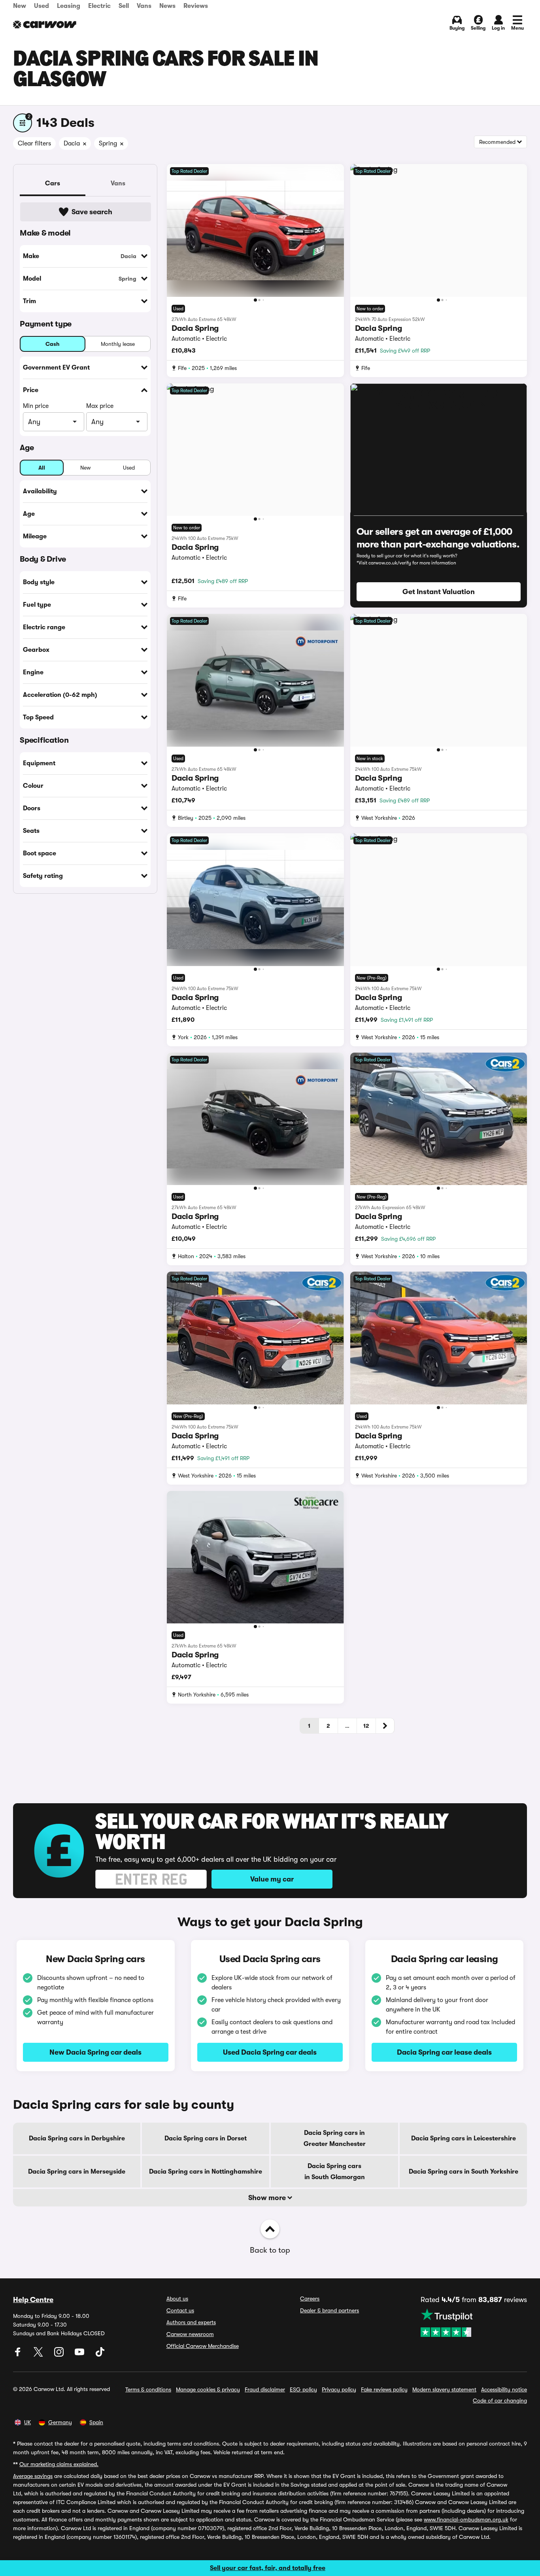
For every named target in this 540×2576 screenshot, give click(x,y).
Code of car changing (500, 2400)
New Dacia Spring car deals (95, 2052)
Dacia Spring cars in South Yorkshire (464, 2172)
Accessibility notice (504, 2389)
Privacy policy (339, 2389)
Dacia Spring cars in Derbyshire (77, 2138)
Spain (96, 2422)
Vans (144, 6)
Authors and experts (191, 2322)
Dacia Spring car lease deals (444, 2052)
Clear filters (34, 143)
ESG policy (303, 2389)
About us (177, 2299)
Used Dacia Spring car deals (270, 2052)
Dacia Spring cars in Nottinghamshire (206, 2172)
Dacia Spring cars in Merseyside (77, 2172)
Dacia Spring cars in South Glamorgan (335, 2172)
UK (27, 2422)
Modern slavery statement (444, 2389)
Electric (99, 6)
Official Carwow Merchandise (203, 2346)
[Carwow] (45, 25)
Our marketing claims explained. (59, 2464)
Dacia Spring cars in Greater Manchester (335, 2138)
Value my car (272, 1879)
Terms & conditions (148, 2389)
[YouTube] (80, 2355)
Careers (310, 2299)
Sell (124, 6)
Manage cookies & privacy (208, 2389)
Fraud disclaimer (265, 2389)
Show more (268, 2198)
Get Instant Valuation (439, 592)
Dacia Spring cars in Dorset (206, 2138)
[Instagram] (60, 2355)
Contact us (180, 2310)
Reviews (196, 6)
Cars (53, 183)
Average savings (33, 2476)
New (20, 6)
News (167, 6)
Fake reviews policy (384, 2389)
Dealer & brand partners (329, 2310)
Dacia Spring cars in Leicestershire (464, 2138)
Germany (60, 2422)
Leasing (69, 6)
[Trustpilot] (474, 2323)
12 (366, 1726)
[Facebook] (19, 2355)
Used (42, 6)
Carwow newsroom (190, 2334)
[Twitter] (39, 2355)
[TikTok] (100, 2355)
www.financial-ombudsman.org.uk (466, 2519)
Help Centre (33, 2300)
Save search (92, 212)
